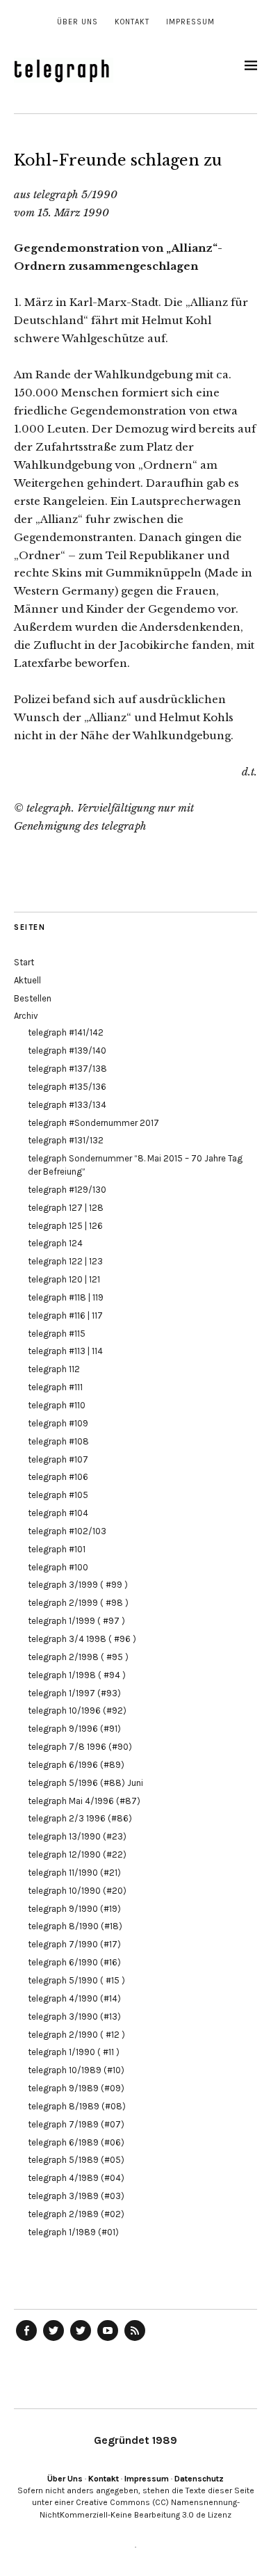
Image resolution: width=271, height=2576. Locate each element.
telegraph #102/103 (67, 1531)
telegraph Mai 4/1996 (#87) (84, 1801)
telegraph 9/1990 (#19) (74, 1909)
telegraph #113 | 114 (65, 1351)
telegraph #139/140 (67, 1050)
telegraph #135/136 (67, 1087)
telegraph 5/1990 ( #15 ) (76, 1980)
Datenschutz (199, 2479)
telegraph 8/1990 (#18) (75, 1926)
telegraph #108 (58, 1441)
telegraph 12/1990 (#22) (77, 1854)
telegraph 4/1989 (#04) (76, 2178)
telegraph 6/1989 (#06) (76, 2142)
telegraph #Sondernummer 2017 (93, 1123)
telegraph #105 (58, 1495)
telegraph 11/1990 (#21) (74, 1873)
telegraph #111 (55, 1387)
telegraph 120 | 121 (64, 1279)
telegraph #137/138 (67, 1069)
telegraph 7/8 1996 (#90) (80, 1747)
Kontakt (132, 22)
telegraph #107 (58, 1459)
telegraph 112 (54, 1369)
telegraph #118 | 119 (66, 1297)
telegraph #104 (58, 1513)
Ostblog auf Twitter (54, 2340)
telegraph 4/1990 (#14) (74, 1998)
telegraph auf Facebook (26, 2340)
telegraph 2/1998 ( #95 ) (78, 1657)
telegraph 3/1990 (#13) (74, 2016)
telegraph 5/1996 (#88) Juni (85, 1783)
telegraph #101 (57, 1549)
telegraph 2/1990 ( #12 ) (76, 2035)
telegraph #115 (57, 1334)
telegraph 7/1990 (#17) (74, 1944)
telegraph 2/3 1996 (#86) (80, 1818)
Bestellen (33, 998)
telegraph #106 (58, 1477)
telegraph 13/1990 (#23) (77, 1836)
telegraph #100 (58, 1567)
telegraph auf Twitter (81, 2340)
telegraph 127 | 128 (66, 1208)
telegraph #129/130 (67, 1190)
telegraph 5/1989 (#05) (76, 2160)
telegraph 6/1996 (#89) (76, 1765)
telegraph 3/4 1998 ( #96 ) (82, 1639)
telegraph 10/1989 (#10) (76, 2070)
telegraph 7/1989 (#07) (76, 2124)
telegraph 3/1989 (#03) (76, 2196)
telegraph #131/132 (66, 1140)
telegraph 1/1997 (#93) (74, 1693)
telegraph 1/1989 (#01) (73, 2232)
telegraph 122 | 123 (65, 1261)
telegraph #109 (58, 1423)
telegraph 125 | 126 (65, 1226)
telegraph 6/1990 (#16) (74, 1962)
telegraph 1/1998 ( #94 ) (77, 1675)
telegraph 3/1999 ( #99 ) (78, 1585)
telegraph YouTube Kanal (108, 2340)
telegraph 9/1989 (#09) (76, 2088)
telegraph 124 (55, 1243)
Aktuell (27, 980)
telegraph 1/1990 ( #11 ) (74, 2052)
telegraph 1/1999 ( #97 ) (76, 1621)
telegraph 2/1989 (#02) (76, 2214)
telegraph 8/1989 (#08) (77, 2106)
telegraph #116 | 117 (65, 1315)
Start (24, 962)
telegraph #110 (57, 1405)
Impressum (190, 22)
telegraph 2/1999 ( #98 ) (78, 1603)
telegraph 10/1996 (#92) (77, 1710)
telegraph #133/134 (67, 1105)
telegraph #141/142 (66, 1032)
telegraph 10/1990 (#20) (77, 1891)
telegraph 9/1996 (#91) (74, 1729)
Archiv (26, 1016)
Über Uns (77, 22)
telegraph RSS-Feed (135, 2340)
